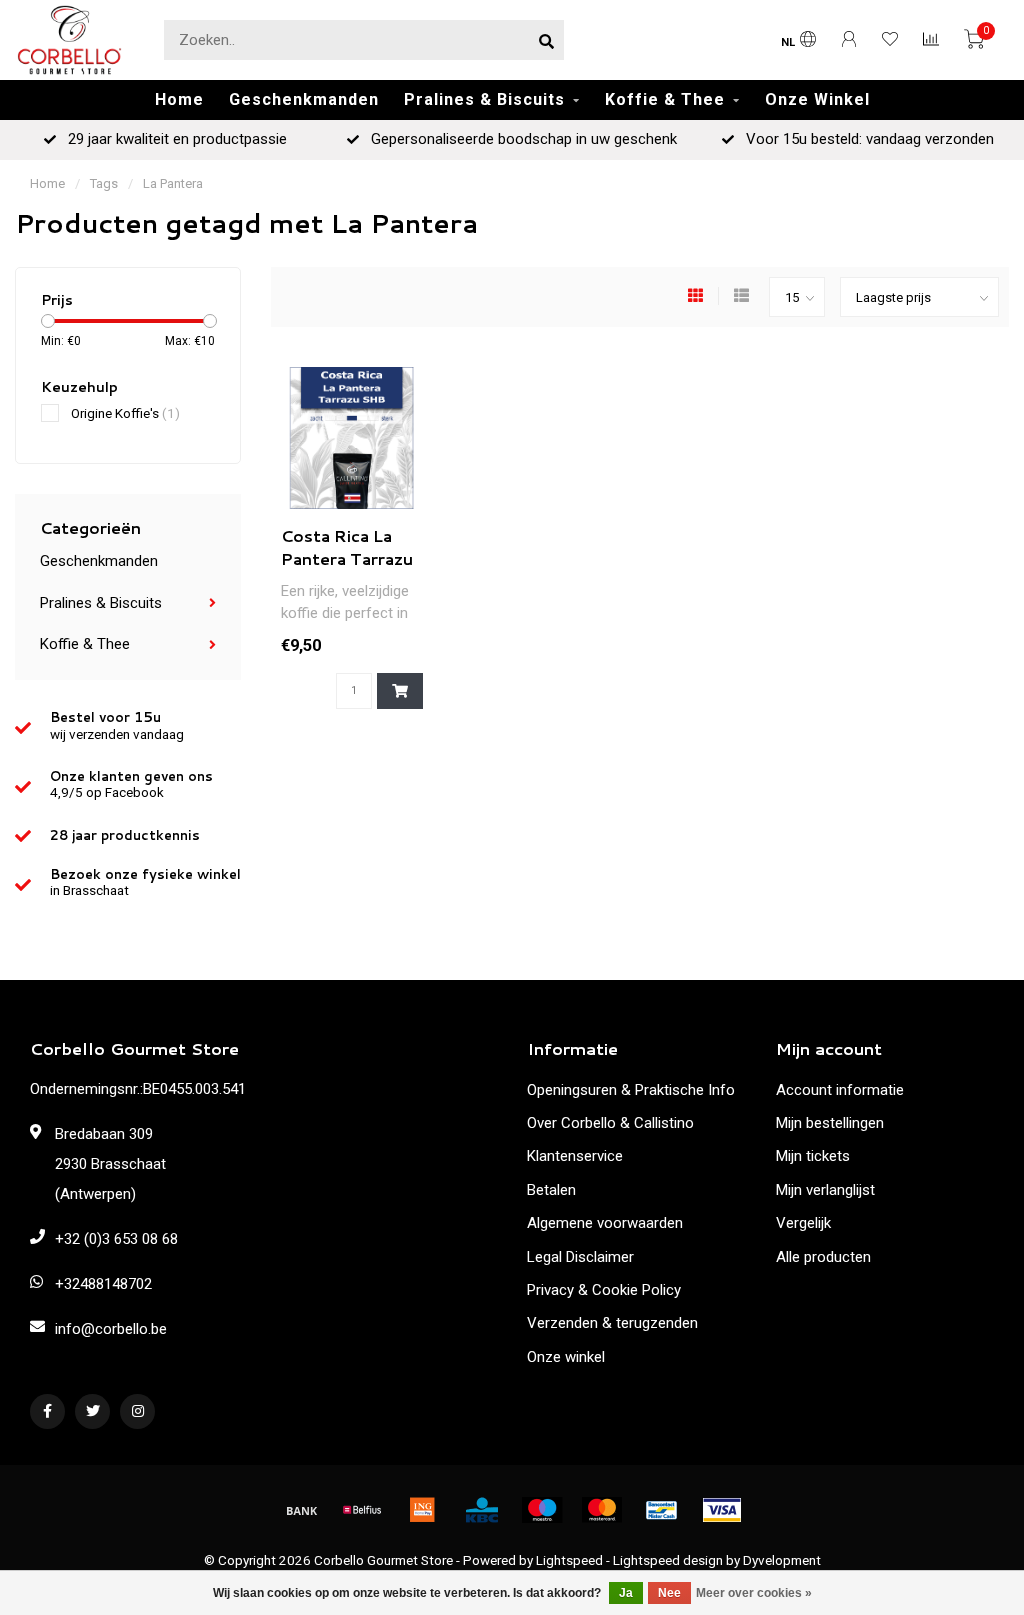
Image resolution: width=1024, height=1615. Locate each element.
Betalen (551, 1190)
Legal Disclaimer (580, 1257)
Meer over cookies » (754, 1593)
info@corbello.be (111, 1329)
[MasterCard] (602, 1510)
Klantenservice (575, 1156)
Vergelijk (803, 1223)
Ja (626, 1593)
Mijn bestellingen (830, 1123)
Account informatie (840, 1090)
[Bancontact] (662, 1510)
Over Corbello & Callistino (610, 1123)
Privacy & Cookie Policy (604, 1290)
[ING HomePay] (422, 1510)
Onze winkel (566, 1357)
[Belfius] (362, 1510)
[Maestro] (542, 1510)
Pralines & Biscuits (484, 99)
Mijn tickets (813, 1156)
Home (179, 99)
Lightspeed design (668, 1560)
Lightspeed (569, 1560)
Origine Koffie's (125, 413)
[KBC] (482, 1510)
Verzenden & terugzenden (612, 1323)
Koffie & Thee (665, 99)
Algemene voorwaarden (605, 1223)
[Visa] (722, 1510)
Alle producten (823, 1257)
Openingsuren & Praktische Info (631, 1090)
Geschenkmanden (304, 99)
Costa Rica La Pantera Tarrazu (347, 547)
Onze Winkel (817, 99)
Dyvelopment (782, 1560)
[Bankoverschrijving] (302, 1510)
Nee (669, 1593)
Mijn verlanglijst (825, 1190)
